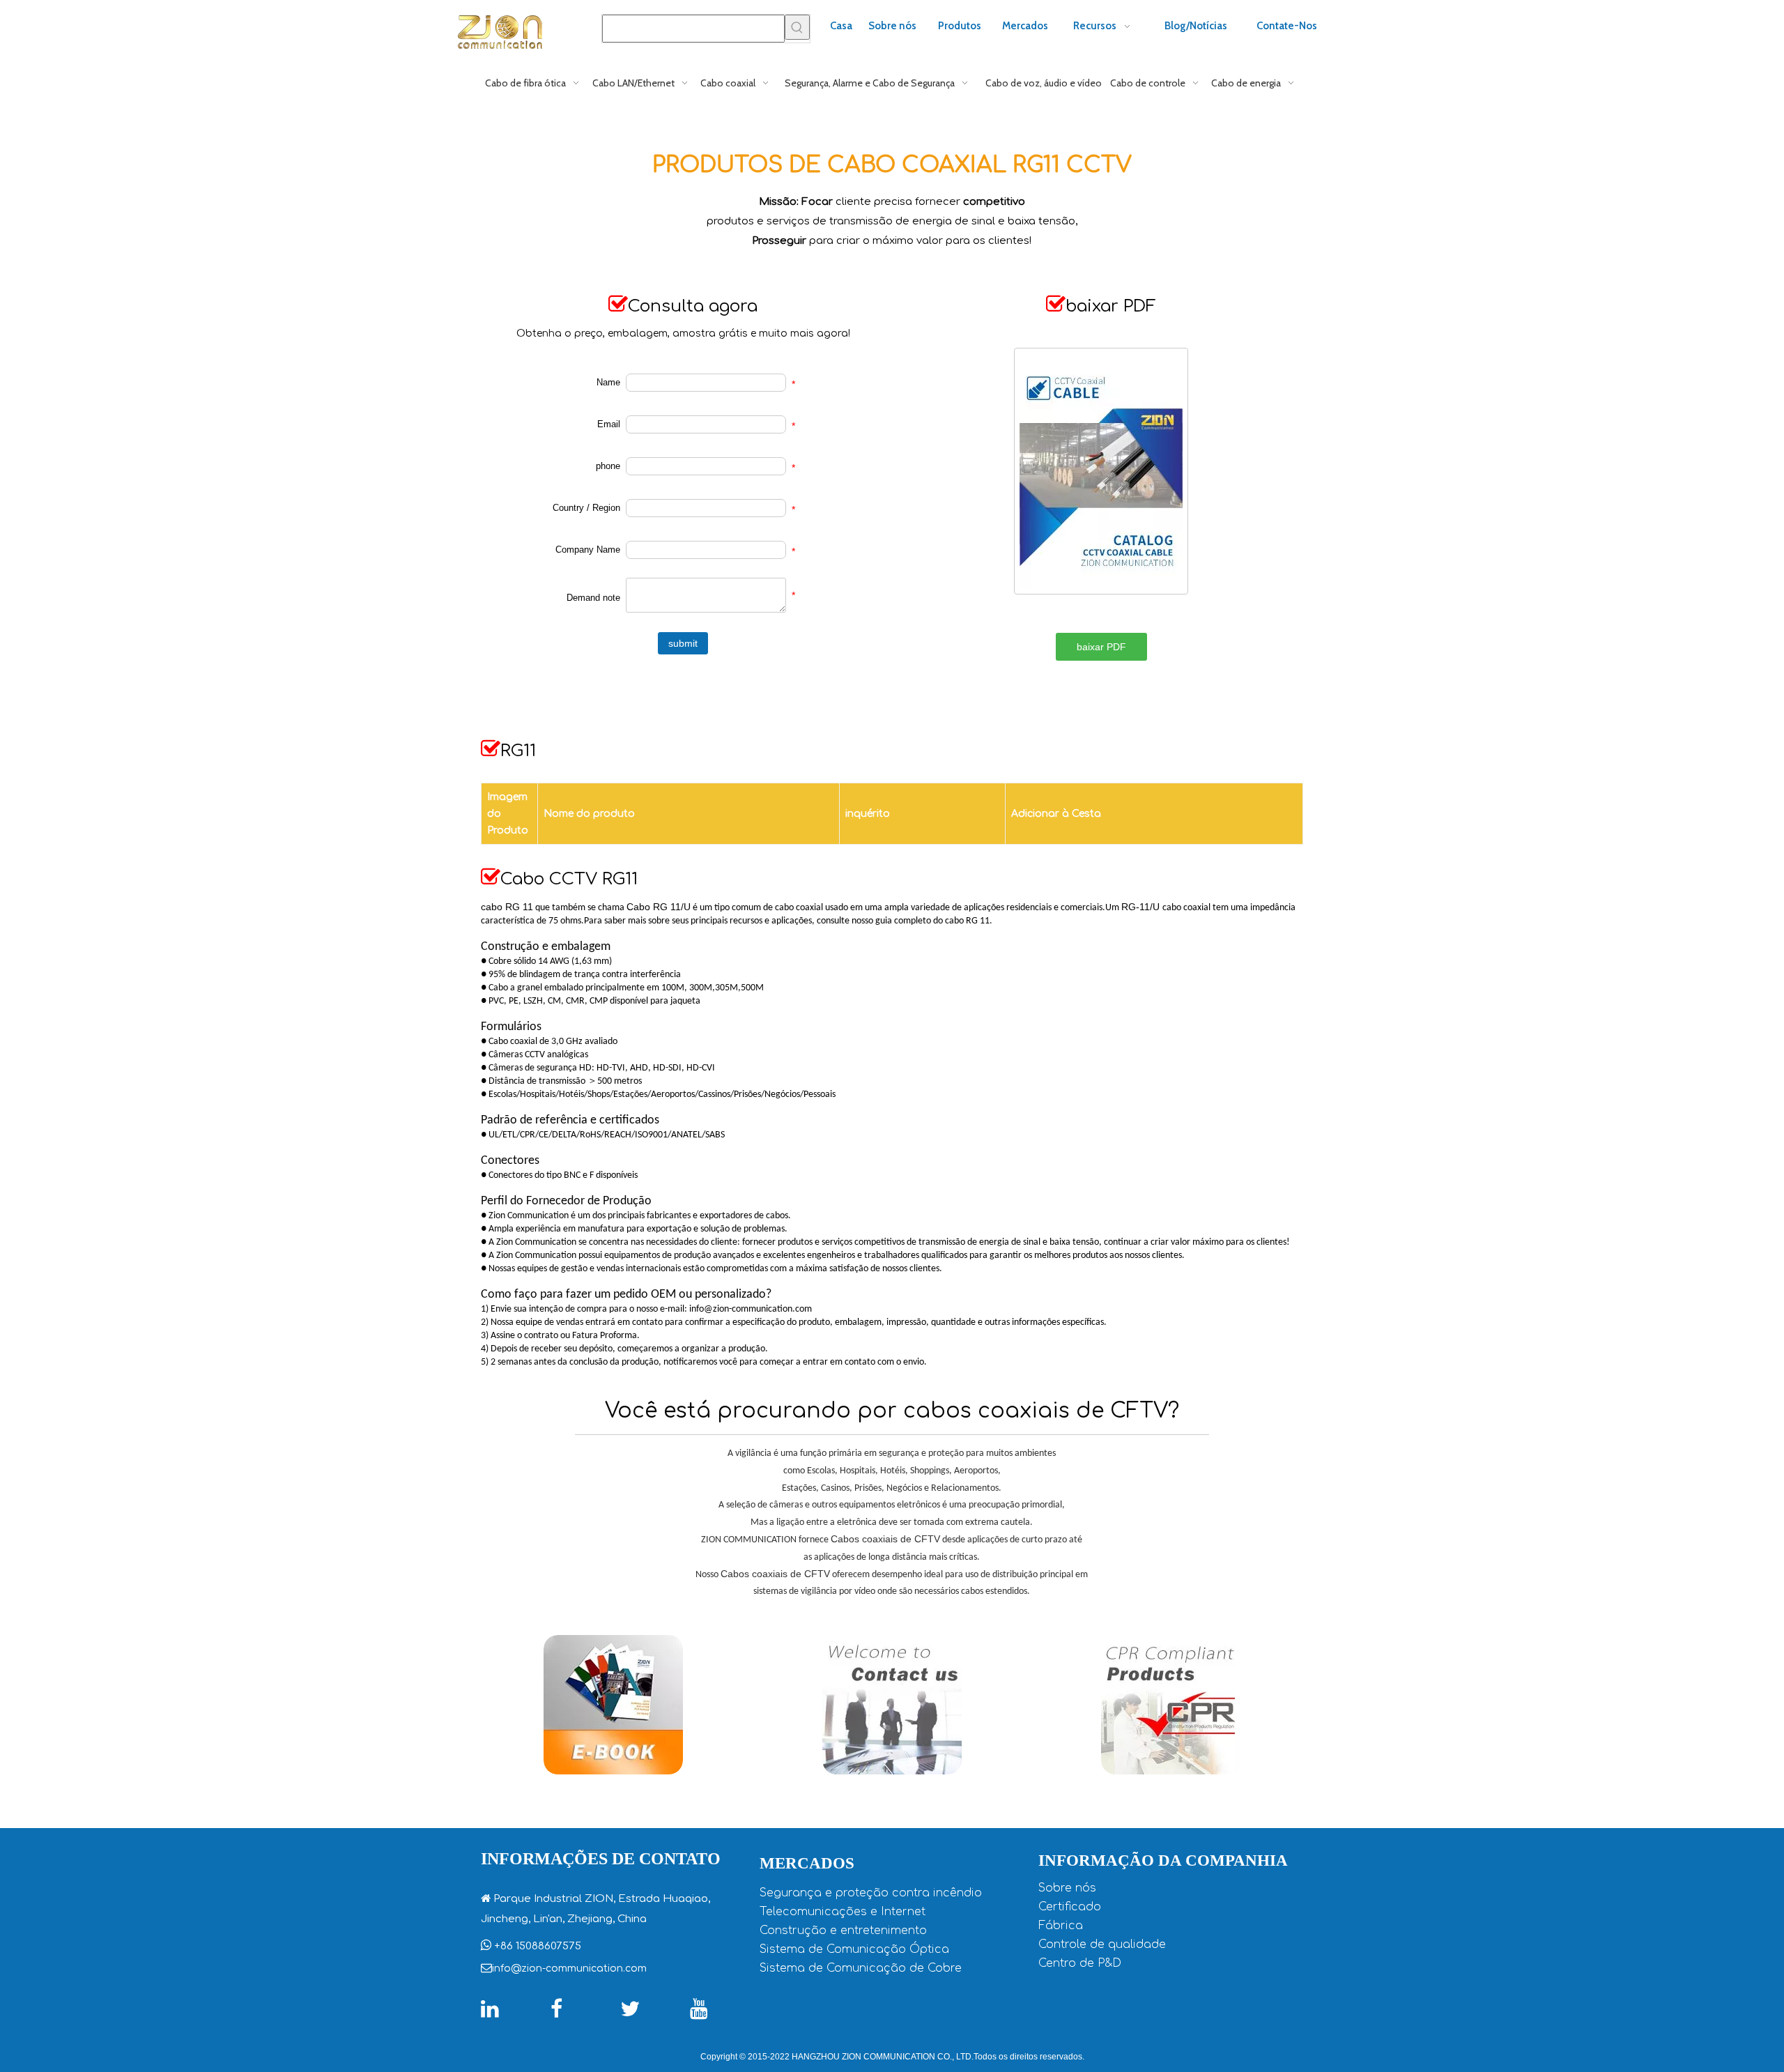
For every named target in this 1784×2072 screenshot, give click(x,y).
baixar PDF (1101, 647)
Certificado (1070, 1907)
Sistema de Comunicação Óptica (854, 1949)
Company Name (588, 550)
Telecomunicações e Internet (843, 1912)
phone (608, 466)
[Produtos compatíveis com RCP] (1171, 1705)
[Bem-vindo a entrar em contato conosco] (892, 1705)
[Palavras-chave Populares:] (797, 27)
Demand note (593, 598)
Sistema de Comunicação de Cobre (861, 1968)
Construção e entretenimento (843, 1931)
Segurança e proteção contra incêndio (871, 1893)
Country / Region (586, 508)
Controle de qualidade (1102, 1944)
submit (683, 643)
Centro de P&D (1080, 1963)
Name (608, 382)
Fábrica (1061, 1926)
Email (609, 424)
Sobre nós (1067, 1888)
